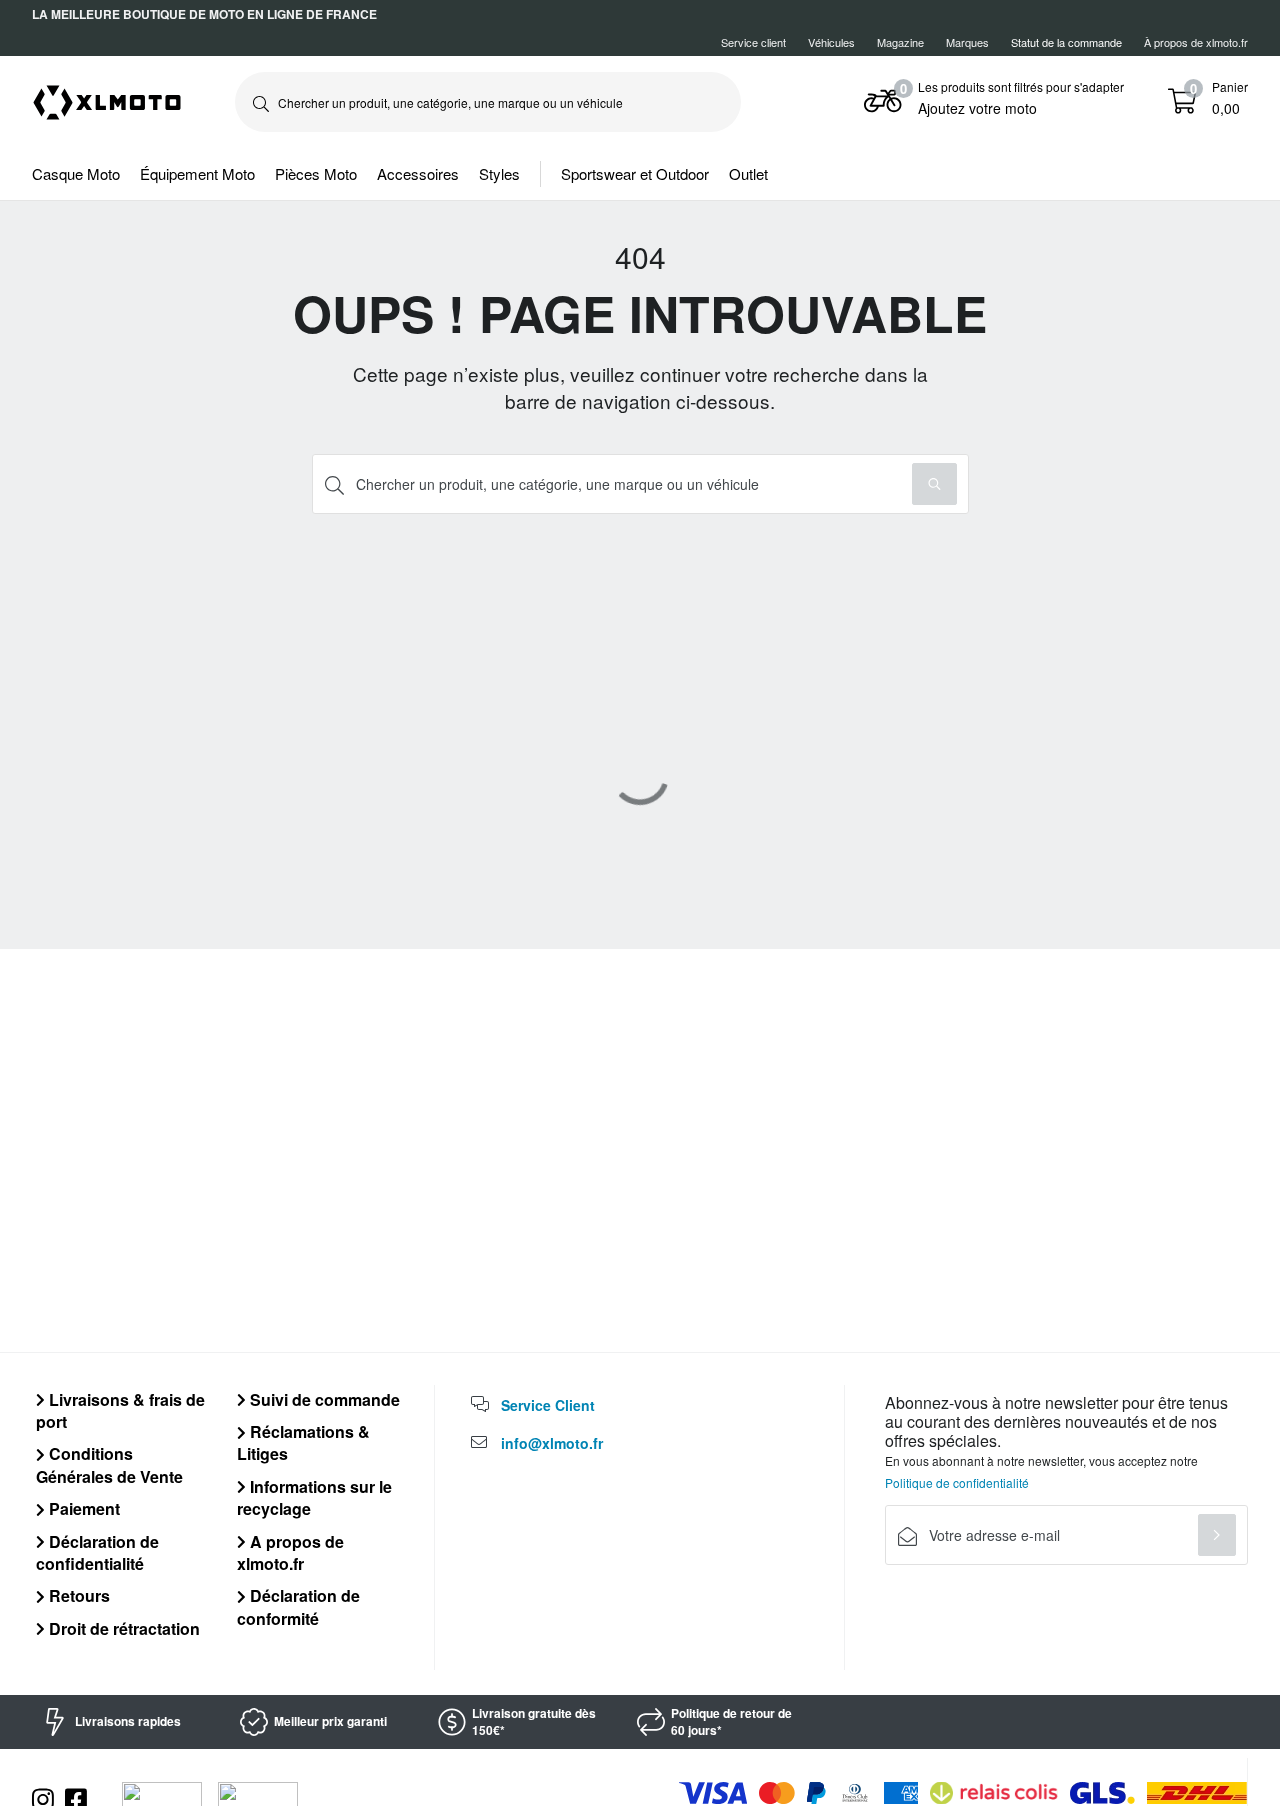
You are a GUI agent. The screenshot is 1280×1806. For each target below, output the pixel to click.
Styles (499, 173)
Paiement (82, 1508)
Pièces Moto (316, 173)
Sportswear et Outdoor (635, 173)
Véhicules (831, 42)
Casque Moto (76, 173)
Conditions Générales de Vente (109, 1464)
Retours (77, 1595)
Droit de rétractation (122, 1628)
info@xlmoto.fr (552, 1443)
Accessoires (418, 173)
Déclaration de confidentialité (97, 1552)
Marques (967, 42)
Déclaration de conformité (298, 1606)
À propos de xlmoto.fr (1196, 42)
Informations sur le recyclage (314, 1497)
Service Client (548, 1405)
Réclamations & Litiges (303, 1442)
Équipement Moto (197, 173)
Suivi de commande (323, 1399)
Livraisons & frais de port (120, 1410)
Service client (753, 42)
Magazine (900, 42)
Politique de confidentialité (957, 1482)
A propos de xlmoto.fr (290, 1552)
